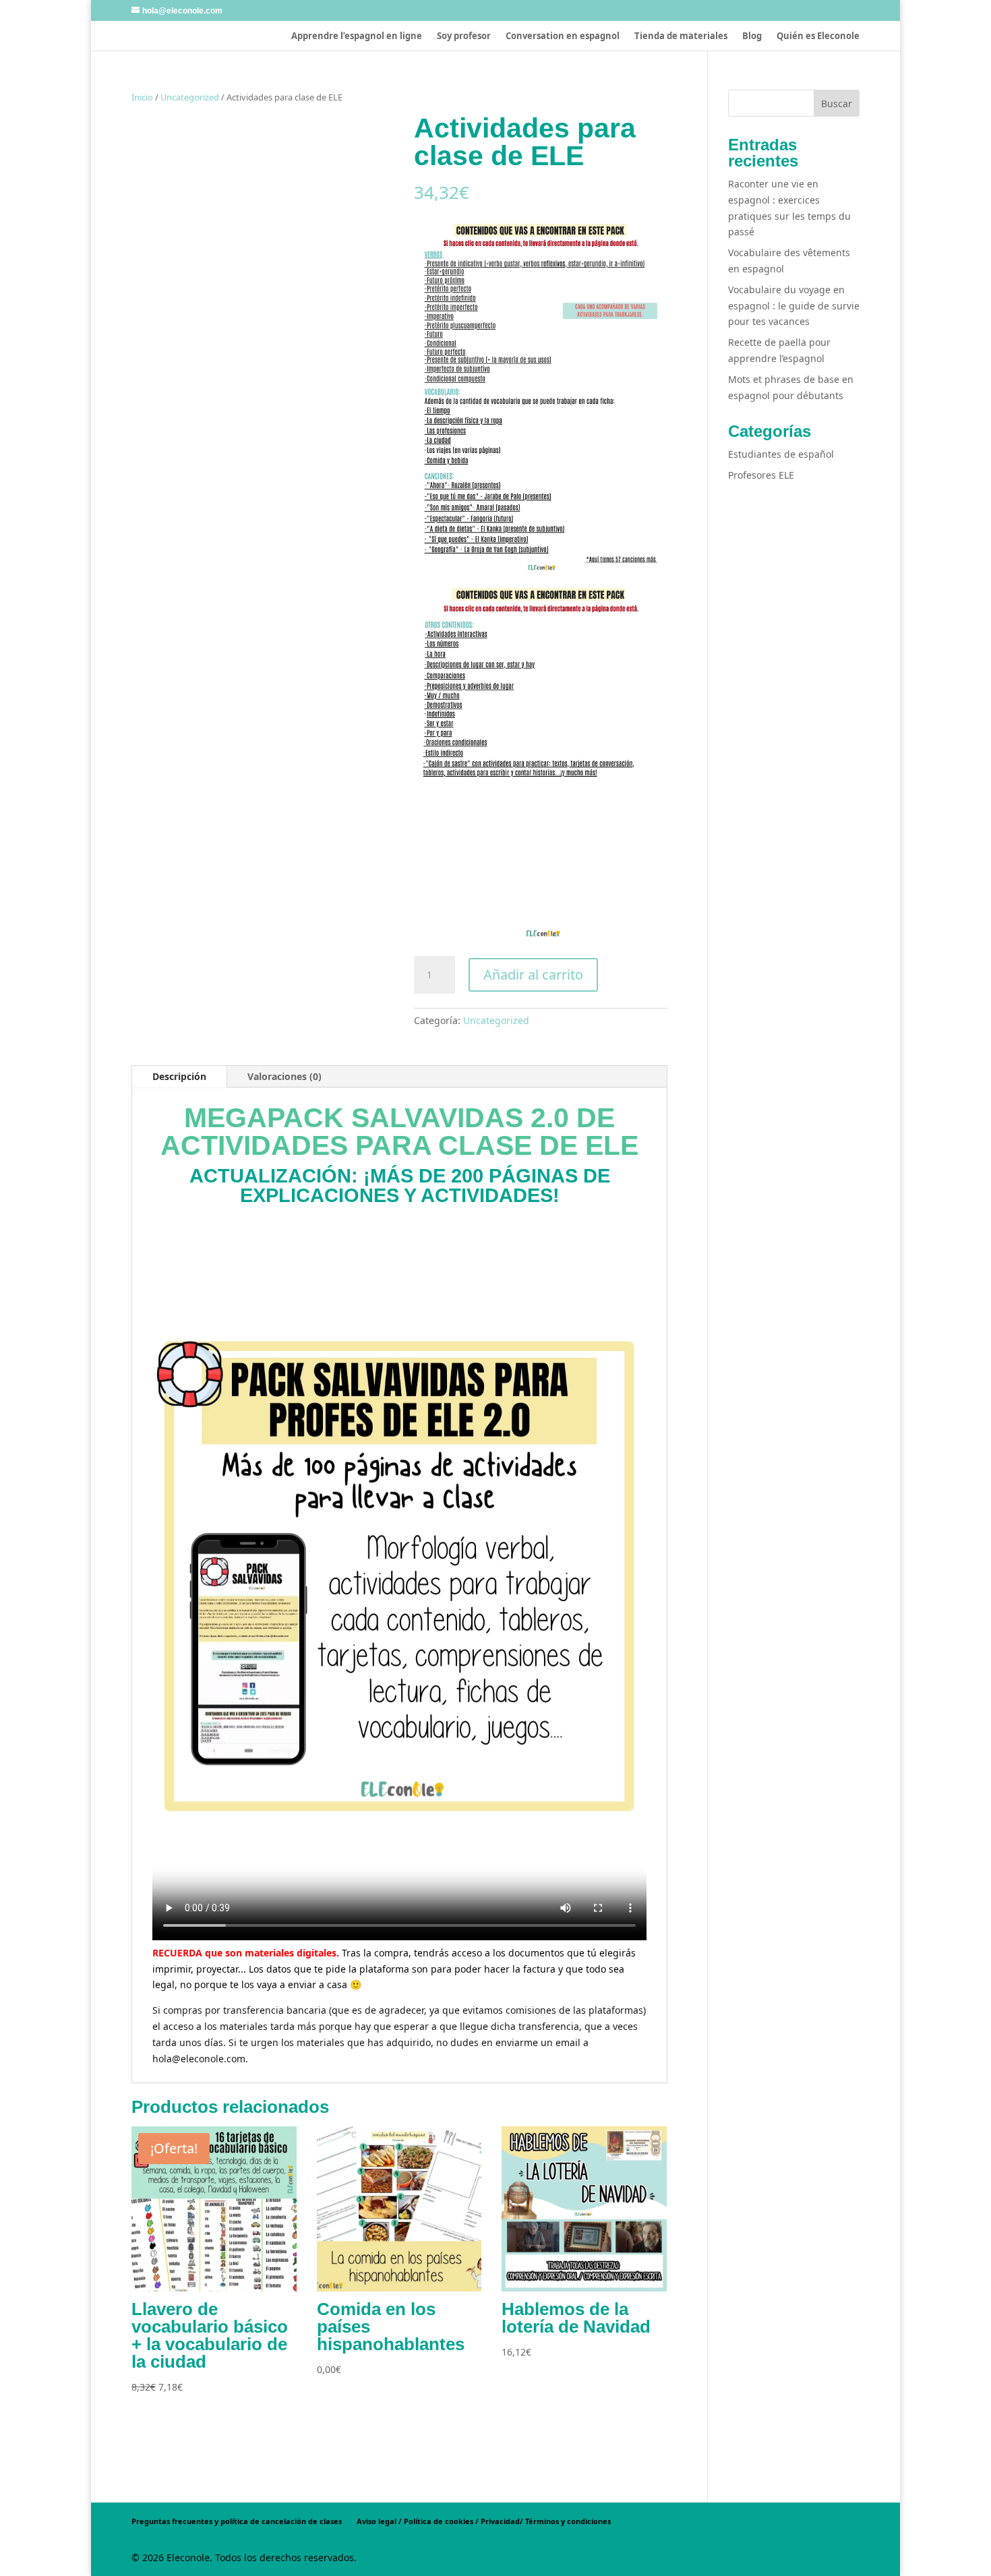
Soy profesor (464, 36)
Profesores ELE (761, 475)
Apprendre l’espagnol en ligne (357, 36)
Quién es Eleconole (818, 36)
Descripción (179, 1076)
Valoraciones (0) (284, 1076)
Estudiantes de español (781, 454)
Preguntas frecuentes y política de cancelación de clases (237, 2521)
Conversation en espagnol (563, 36)
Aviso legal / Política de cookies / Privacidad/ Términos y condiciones (484, 2521)
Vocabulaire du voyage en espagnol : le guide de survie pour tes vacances (794, 306)
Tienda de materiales (681, 36)
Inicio (142, 97)
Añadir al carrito (533, 975)
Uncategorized (190, 97)
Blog (752, 36)
